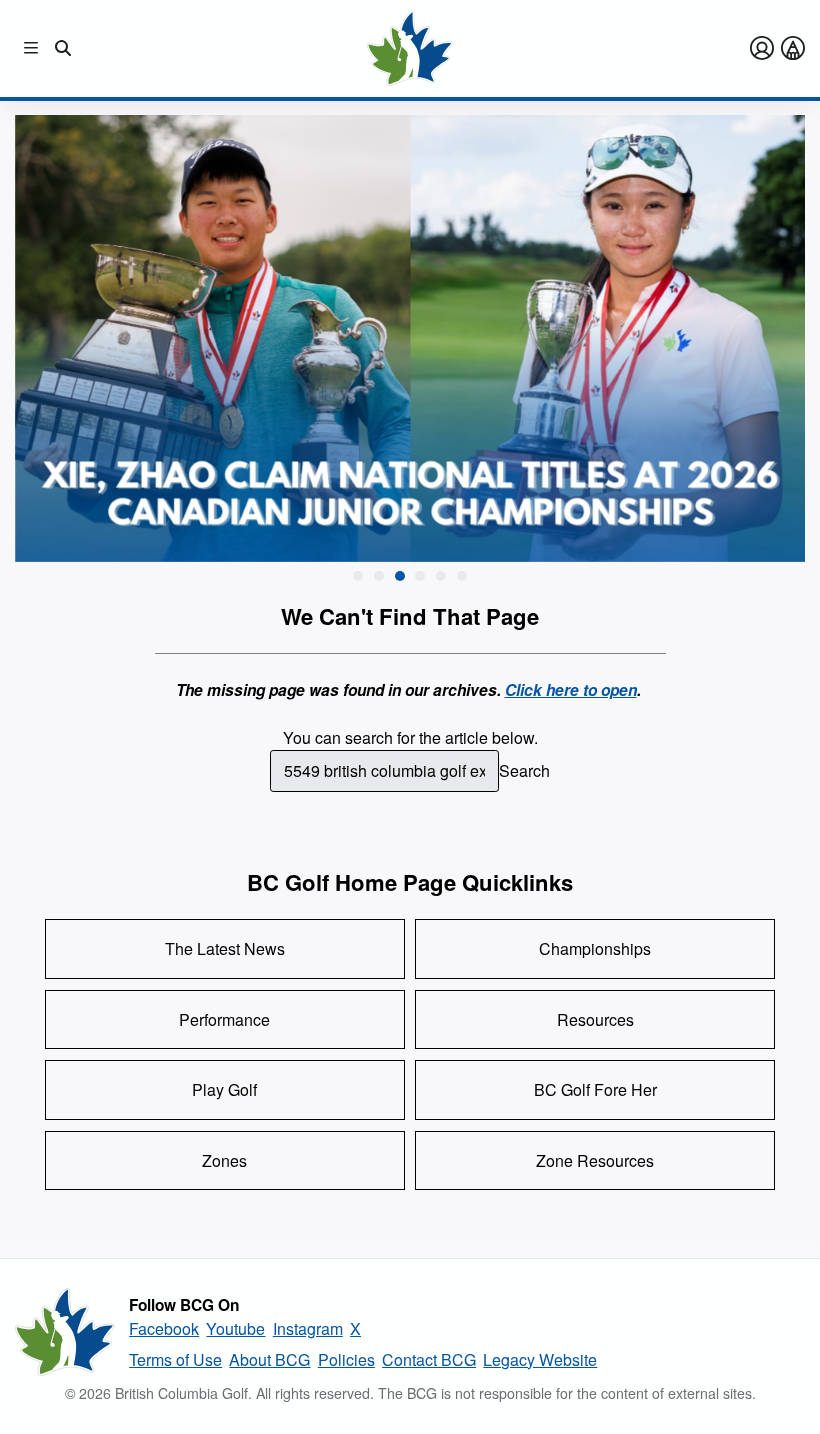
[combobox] (384, 771)
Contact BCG (429, 1359)
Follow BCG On (184, 1305)
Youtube (235, 1328)
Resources (595, 1019)
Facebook (164, 1328)
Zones (224, 1160)
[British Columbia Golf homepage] (65, 1332)
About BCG (269, 1359)
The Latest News (225, 948)
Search (524, 770)
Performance (224, 1019)
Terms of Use (175, 1359)
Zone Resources (595, 1160)
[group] (410, 337)
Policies (346, 1359)
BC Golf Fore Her (595, 1089)
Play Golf (224, 1089)
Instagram (308, 1328)
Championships (595, 948)
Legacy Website (540, 1359)
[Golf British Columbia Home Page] (410, 48)
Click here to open (571, 690)
